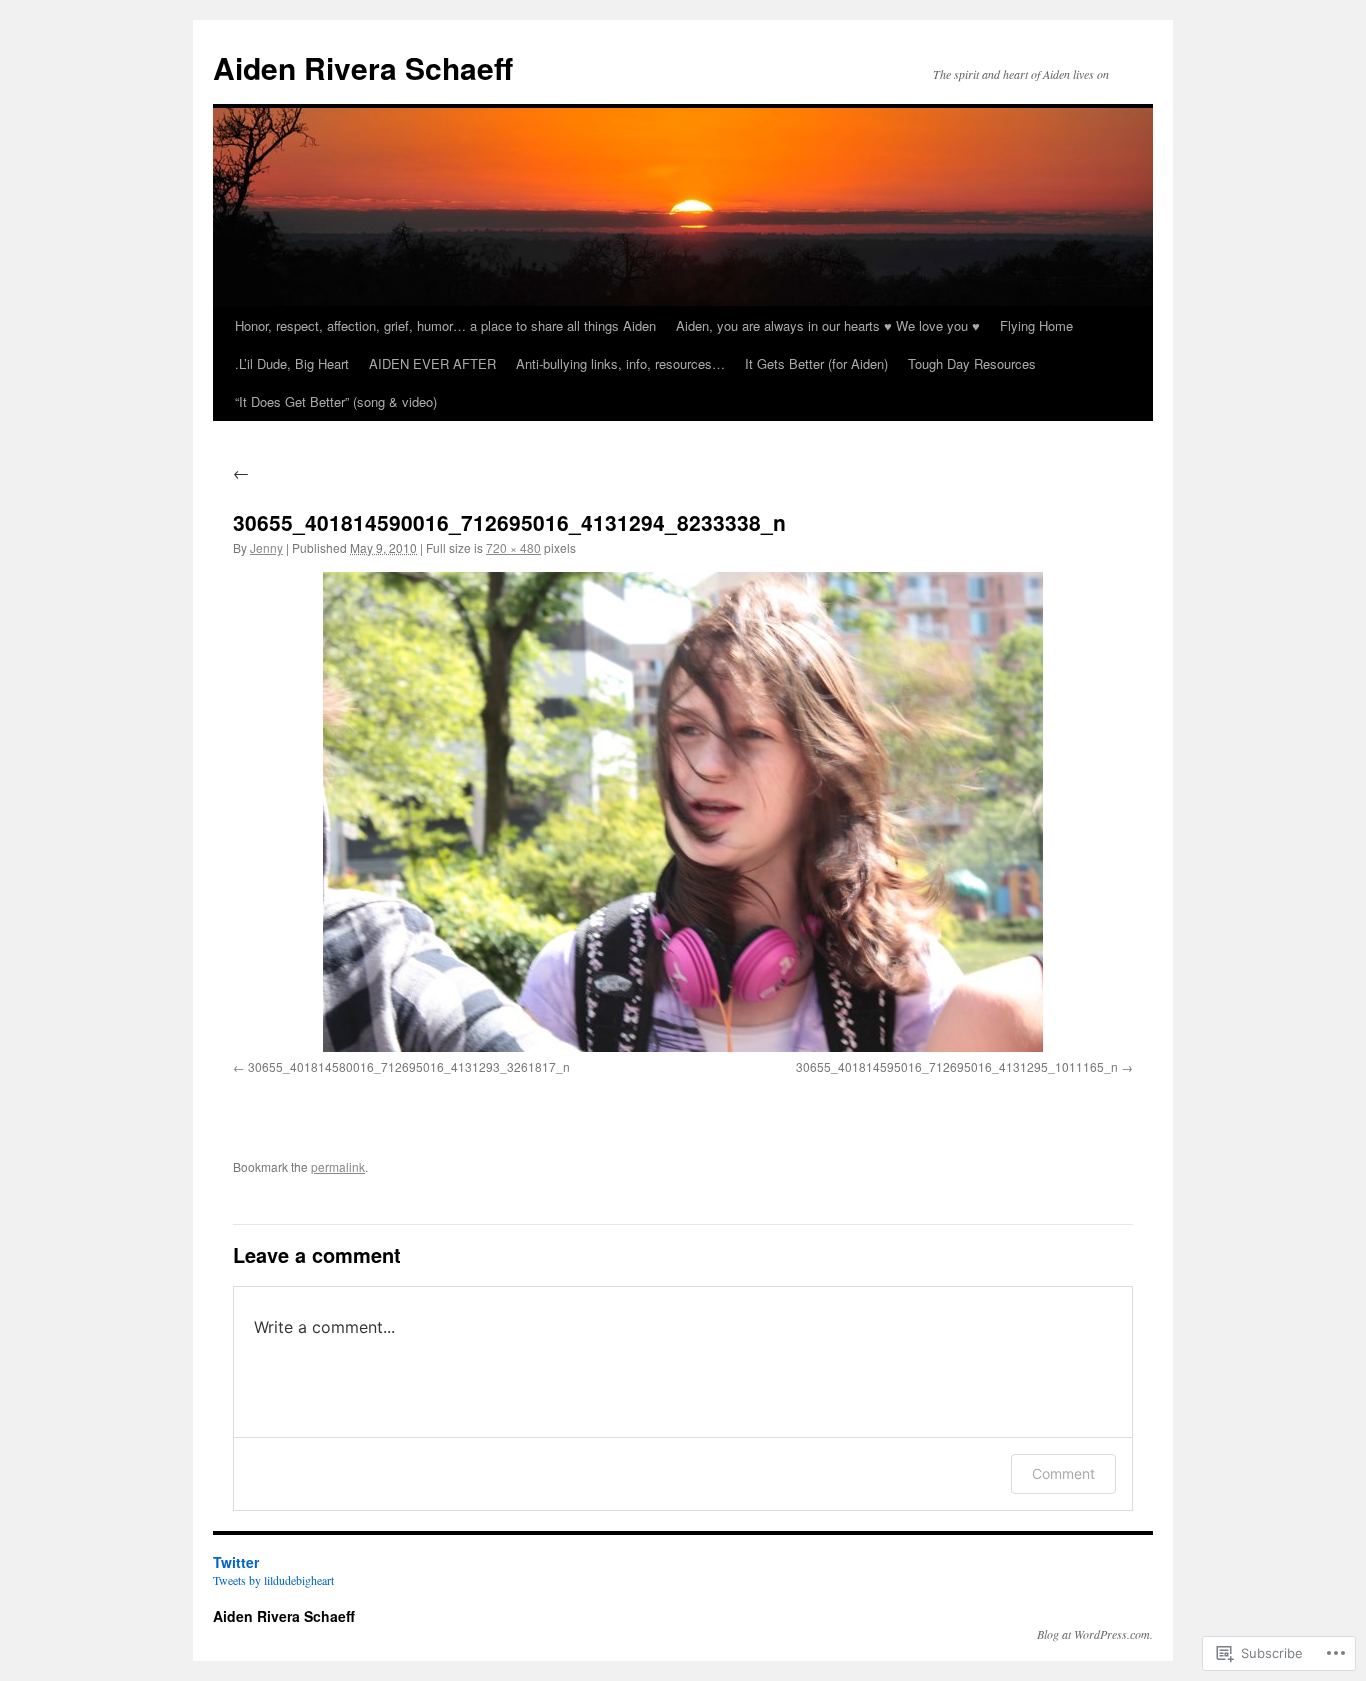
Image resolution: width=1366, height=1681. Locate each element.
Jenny (266, 547)
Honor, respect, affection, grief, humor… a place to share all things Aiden (445, 325)
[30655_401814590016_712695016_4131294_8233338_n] (683, 812)
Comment (1063, 1473)
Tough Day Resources (972, 363)
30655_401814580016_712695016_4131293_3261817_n (409, 1066)
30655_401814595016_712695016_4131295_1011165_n (957, 1066)
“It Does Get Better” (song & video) (336, 401)
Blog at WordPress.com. (1095, 1634)
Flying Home (1036, 325)
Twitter (236, 1562)
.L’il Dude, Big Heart (292, 363)
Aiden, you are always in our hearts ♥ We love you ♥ (828, 325)
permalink (338, 1166)
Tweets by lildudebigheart (273, 1580)
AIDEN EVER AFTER (432, 363)
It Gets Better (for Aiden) (816, 363)
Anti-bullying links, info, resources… (620, 363)
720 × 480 (513, 547)
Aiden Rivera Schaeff (363, 67)
